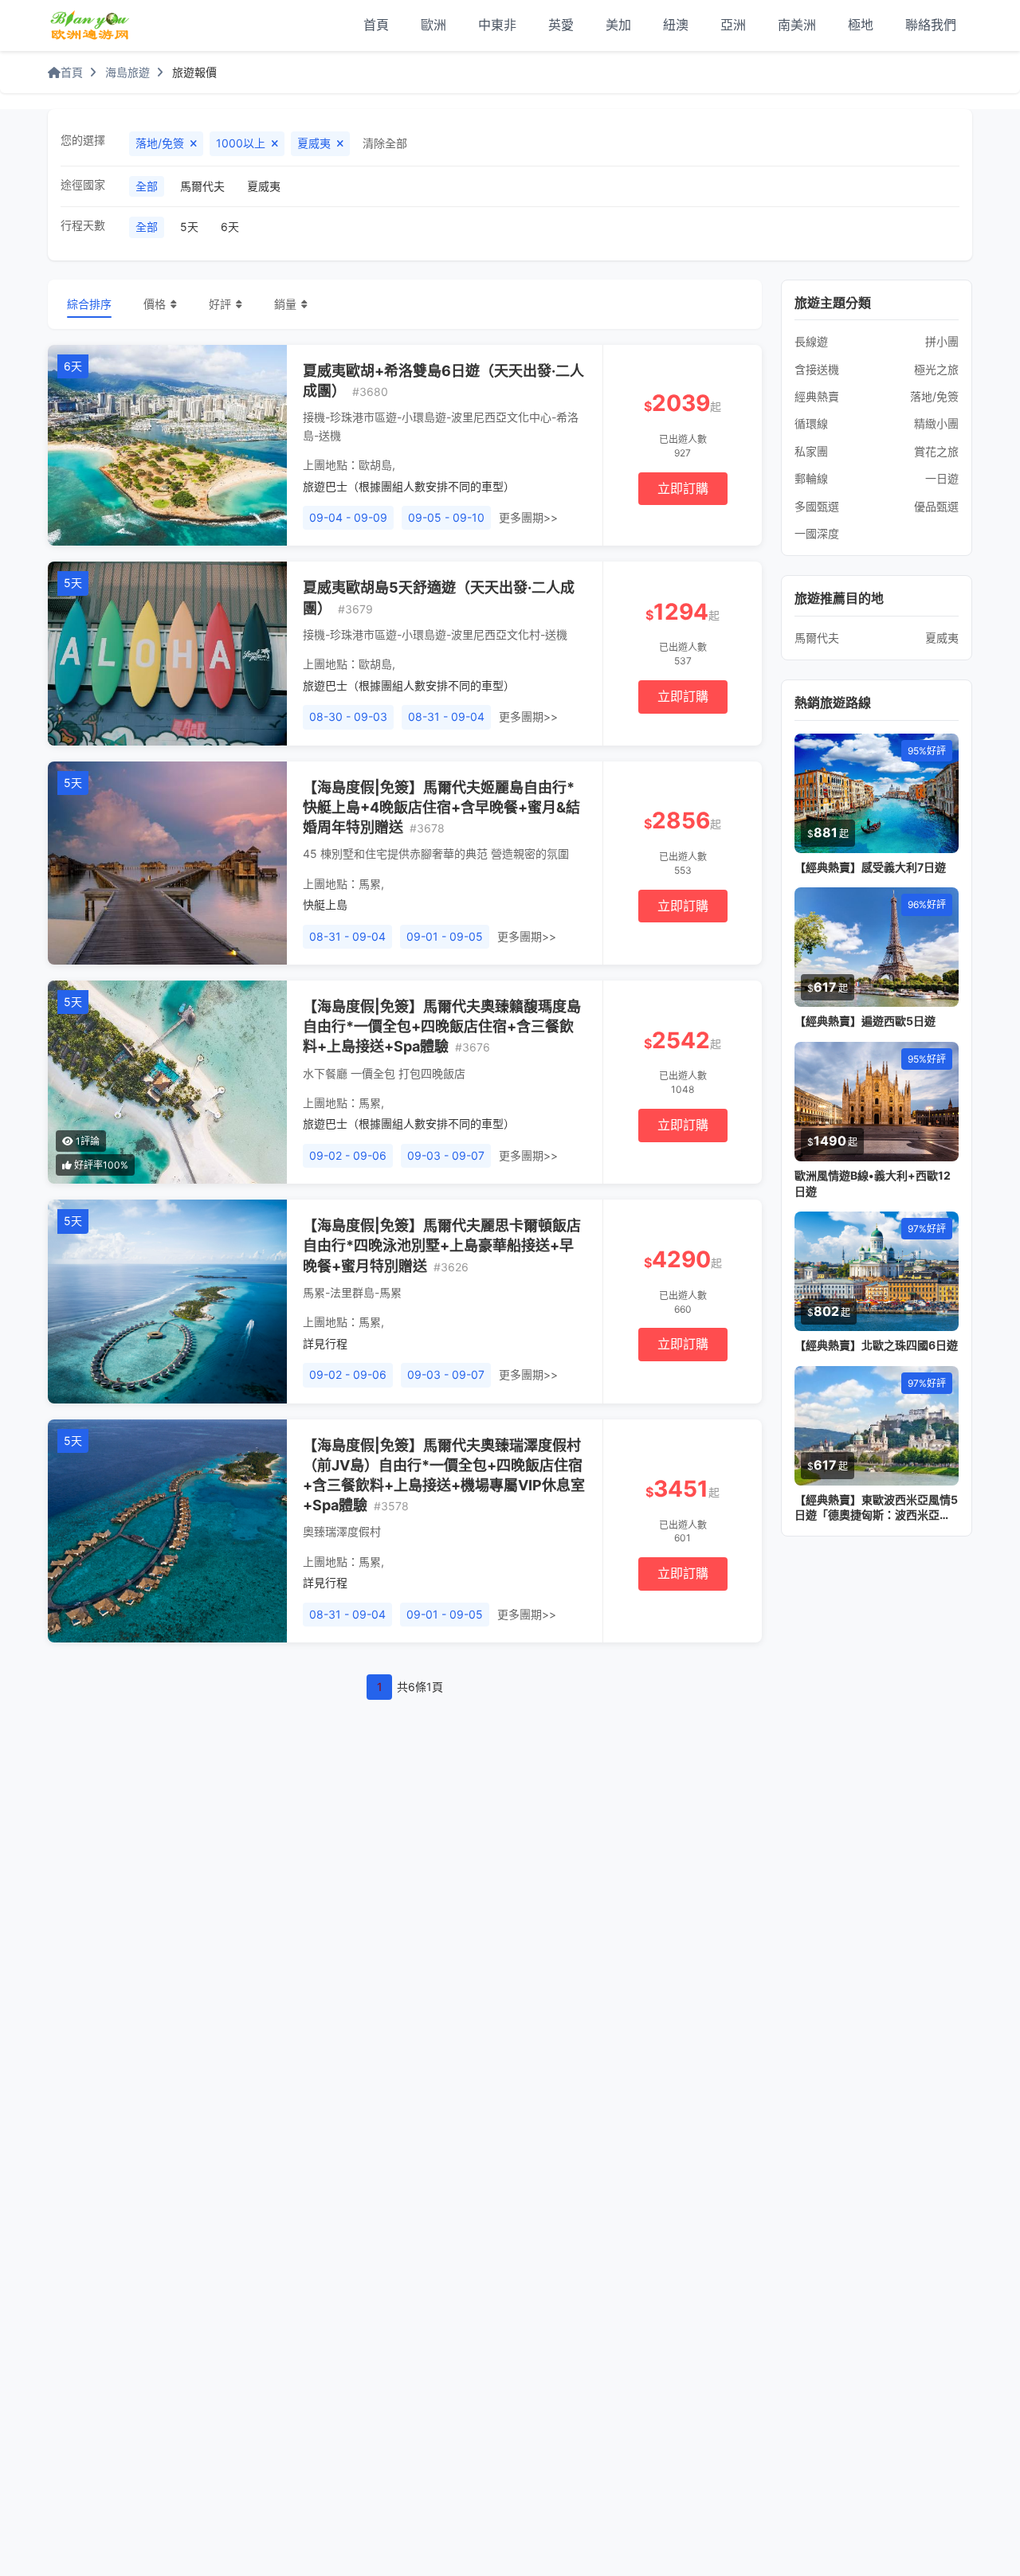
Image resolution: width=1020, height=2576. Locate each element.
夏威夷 (264, 186)
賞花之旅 (936, 451)
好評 (220, 304)
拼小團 (942, 341)
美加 (618, 25)
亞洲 (733, 25)
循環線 (811, 423)
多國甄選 (817, 506)
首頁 (376, 25)
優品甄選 (936, 506)
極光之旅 (936, 369)
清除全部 (385, 143)
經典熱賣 (817, 396)
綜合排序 (89, 304)
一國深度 (817, 533)
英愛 (561, 25)
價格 (155, 304)
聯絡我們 (931, 25)
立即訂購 (683, 488)
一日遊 (942, 478)
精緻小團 (936, 423)
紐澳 (676, 25)
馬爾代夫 (202, 186)
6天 (230, 227)
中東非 (497, 25)
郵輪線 (811, 478)
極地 (861, 25)
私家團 (811, 451)
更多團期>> (528, 517)
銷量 (285, 304)
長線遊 (811, 341)
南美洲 (797, 25)
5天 (189, 227)
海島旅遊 (127, 72)
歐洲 (433, 25)
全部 (147, 186)
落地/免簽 (934, 396)
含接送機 (817, 369)
